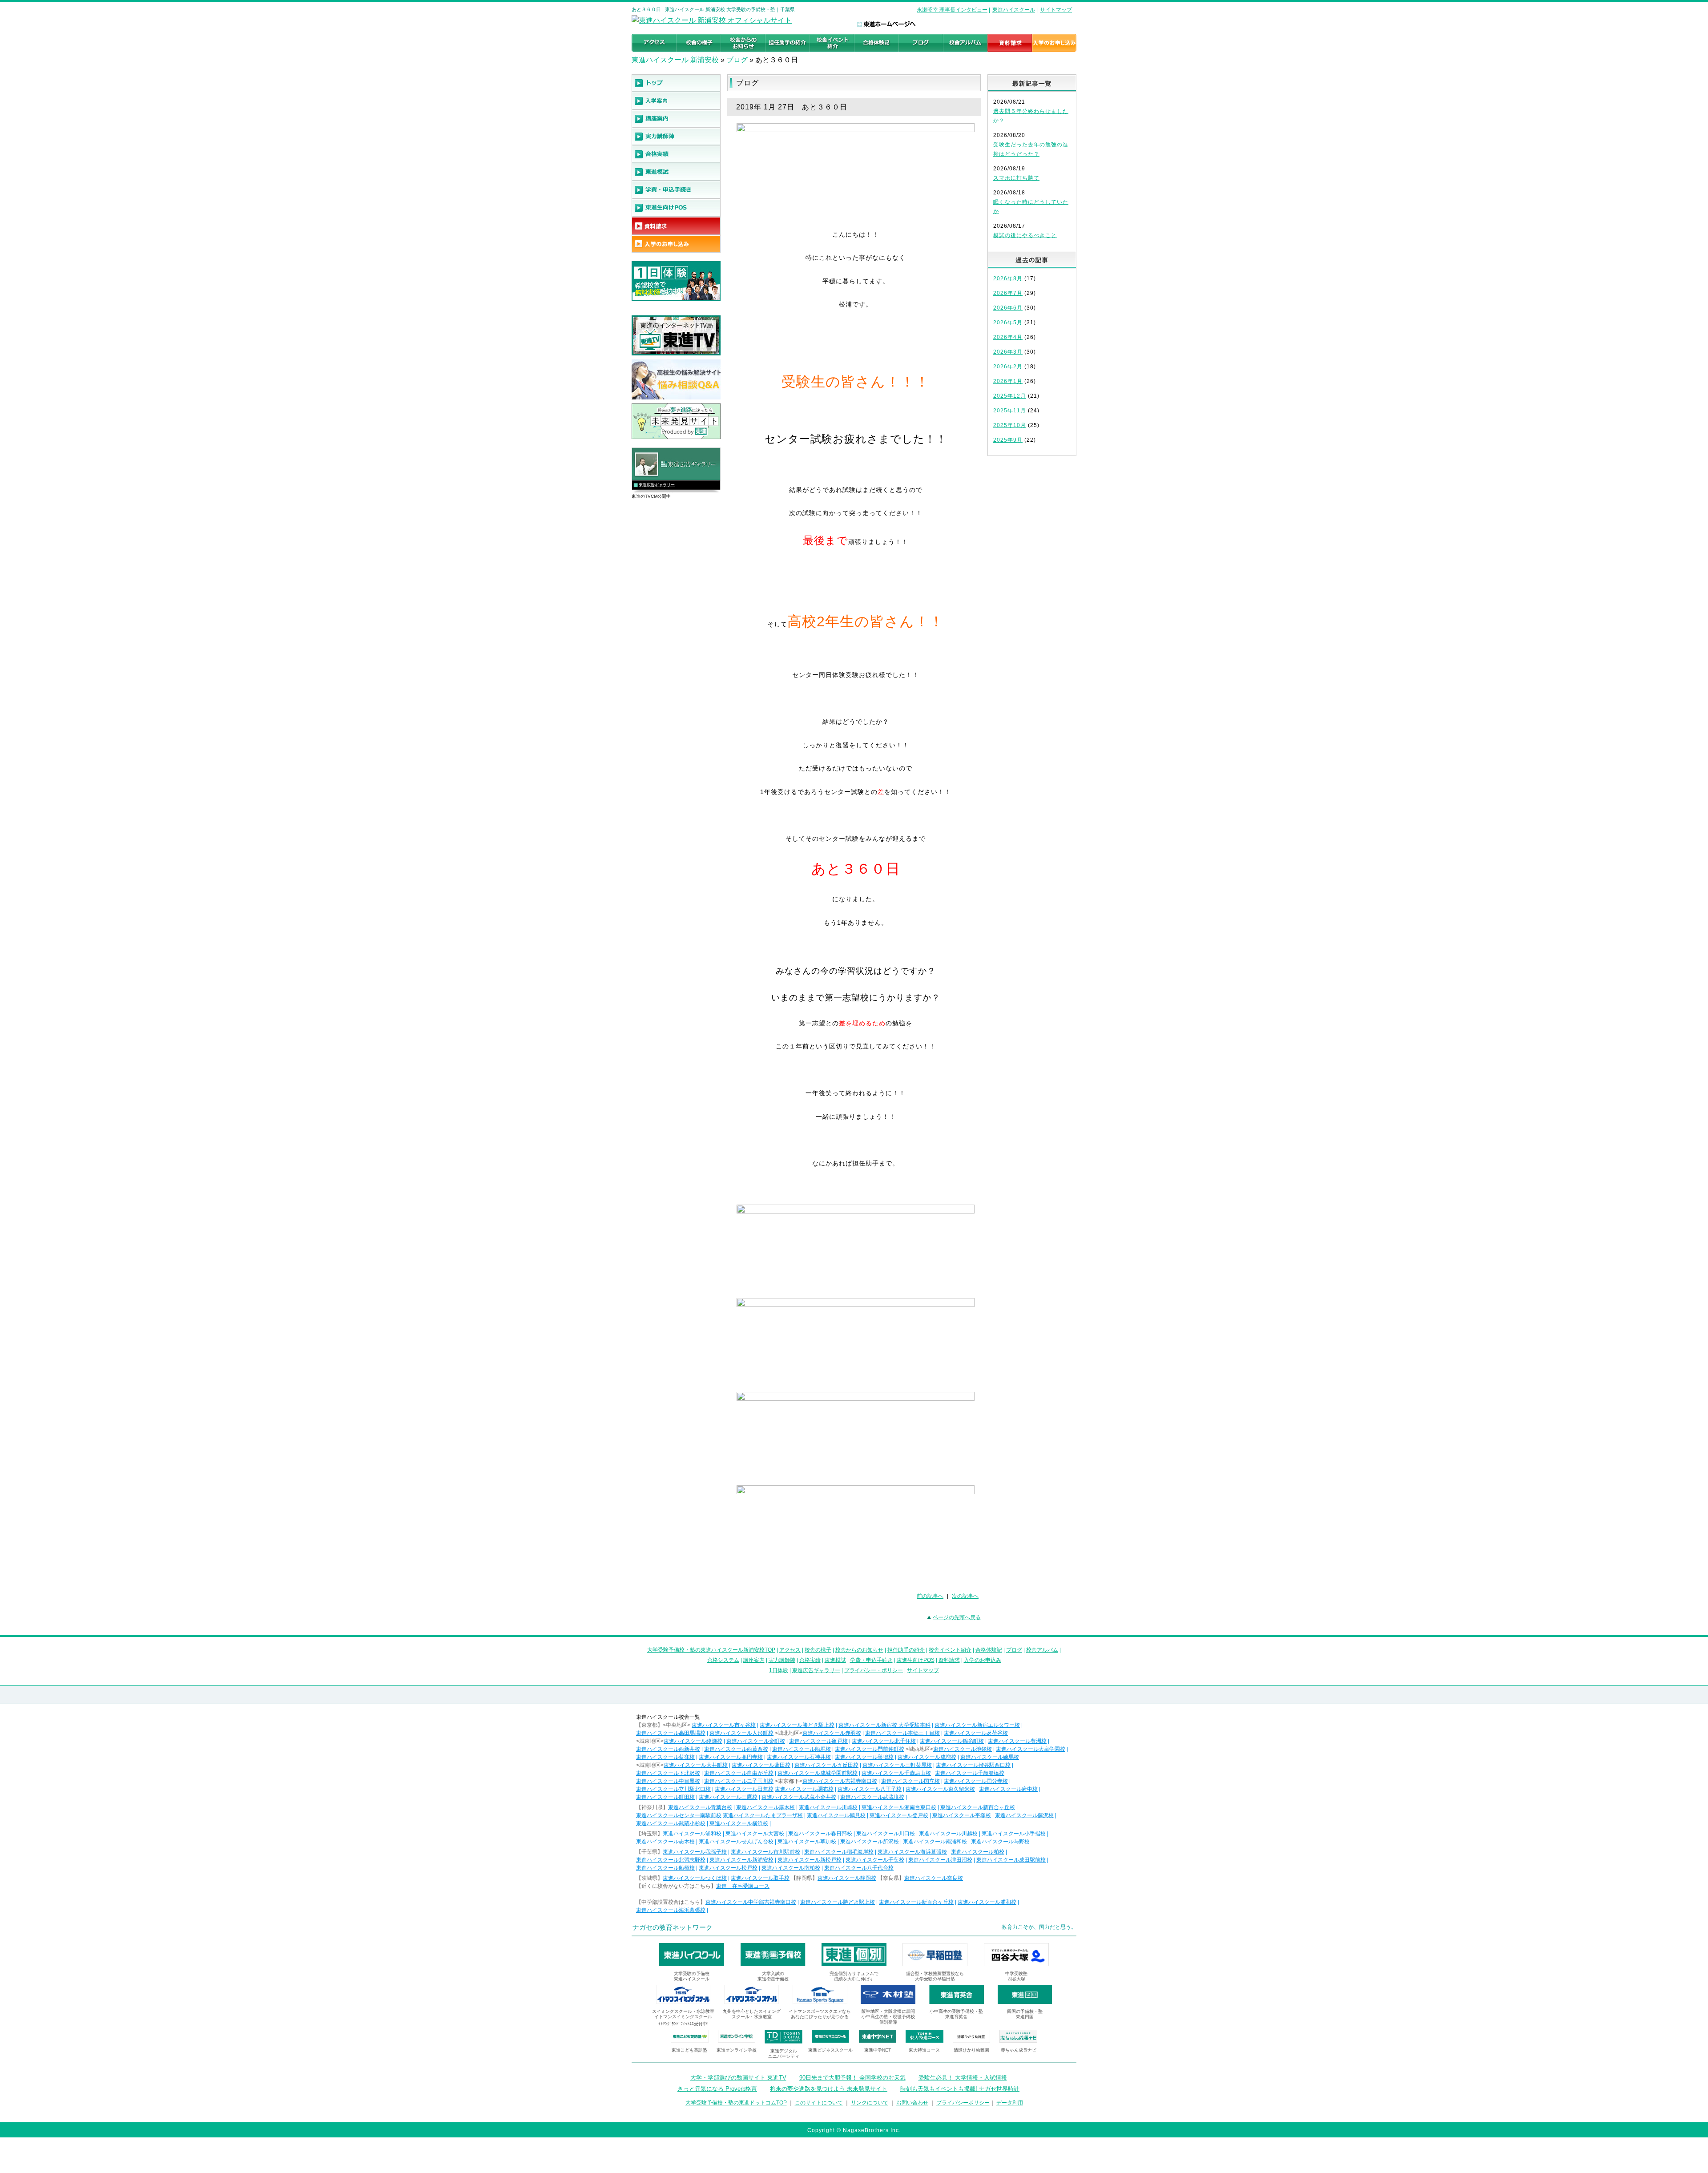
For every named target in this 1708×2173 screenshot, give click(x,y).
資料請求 (949, 1660)
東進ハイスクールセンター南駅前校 (679, 1815)
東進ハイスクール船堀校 (802, 1749)
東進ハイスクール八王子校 (870, 1789)
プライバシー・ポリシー (874, 1670)
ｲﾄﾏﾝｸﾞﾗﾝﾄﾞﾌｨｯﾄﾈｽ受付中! (683, 2024)
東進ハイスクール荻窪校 (665, 1757)
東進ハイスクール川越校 (948, 1834)
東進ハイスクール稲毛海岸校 (839, 1852)
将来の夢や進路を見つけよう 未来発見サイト (829, 2089)
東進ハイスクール (1014, 10)
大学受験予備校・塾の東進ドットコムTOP (736, 2103)
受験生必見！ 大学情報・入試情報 (963, 2078)
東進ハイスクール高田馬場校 (671, 1733)
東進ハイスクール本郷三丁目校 (902, 1733)
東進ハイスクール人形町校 (741, 1733)
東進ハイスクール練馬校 (990, 1757)
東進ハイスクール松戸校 (728, 1868)
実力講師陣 (782, 1660)
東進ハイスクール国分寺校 (976, 1781)
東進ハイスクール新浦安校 (741, 1860)
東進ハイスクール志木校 (665, 1842)
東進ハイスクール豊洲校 (1017, 1741)
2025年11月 (1010, 411)
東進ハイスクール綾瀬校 (693, 1741)
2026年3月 (1008, 352)
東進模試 (835, 1660)
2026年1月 (1008, 381)
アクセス (790, 1650)
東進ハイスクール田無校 (744, 1789)
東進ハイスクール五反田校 (826, 1765)
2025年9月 (1008, 440)
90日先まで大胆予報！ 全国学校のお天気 (852, 2078)
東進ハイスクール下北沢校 (668, 1773)
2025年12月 (1010, 396)
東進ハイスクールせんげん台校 (736, 1842)
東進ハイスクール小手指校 (1014, 1834)
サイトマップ (1056, 10)
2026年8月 (1008, 278)
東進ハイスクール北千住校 (884, 1741)
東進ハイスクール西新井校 (668, 1749)
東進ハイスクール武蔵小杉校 (671, 1823)
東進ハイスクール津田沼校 (940, 1860)
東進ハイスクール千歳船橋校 (970, 1773)
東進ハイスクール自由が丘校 (739, 1773)
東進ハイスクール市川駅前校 (765, 1852)
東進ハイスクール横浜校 (739, 1823)
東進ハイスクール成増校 (927, 1757)
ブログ (737, 60)
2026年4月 (1008, 337)
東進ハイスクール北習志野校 (671, 1860)
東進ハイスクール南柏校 (791, 1868)
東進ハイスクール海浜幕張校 (912, 1852)
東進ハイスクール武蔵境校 (872, 1797)
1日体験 (779, 1670)
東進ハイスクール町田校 (665, 1797)
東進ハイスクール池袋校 (963, 1749)
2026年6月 (1008, 308)
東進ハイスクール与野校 (1000, 1842)
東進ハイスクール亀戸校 (818, 1741)
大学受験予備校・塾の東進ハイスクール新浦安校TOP (711, 1650)
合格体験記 (989, 1650)
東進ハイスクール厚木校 (765, 1807)
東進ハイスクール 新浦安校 (675, 60)
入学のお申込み (983, 1660)
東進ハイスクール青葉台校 (700, 1807)
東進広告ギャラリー (657, 485)
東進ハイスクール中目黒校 (668, 1781)
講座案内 (754, 1660)
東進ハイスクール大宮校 (755, 1834)
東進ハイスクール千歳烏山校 (896, 1773)
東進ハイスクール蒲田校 (761, 1765)
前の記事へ (930, 1596)
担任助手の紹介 (906, 1650)
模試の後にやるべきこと (1025, 235)
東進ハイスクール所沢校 (870, 1842)
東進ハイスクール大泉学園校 (1031, 1749)
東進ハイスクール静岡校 (847, 1878)
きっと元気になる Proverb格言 (717, 2089)
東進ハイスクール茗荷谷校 (976, 1733)
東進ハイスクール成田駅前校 (1011, 1860)
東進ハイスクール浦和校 (692, 1834)
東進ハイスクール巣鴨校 (864, 1757)
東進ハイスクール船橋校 (665, 1868)
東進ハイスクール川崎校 (828, 1807)
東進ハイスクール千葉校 (875, 1860)
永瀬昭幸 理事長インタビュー (952, 10)
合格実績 (810, 1660)
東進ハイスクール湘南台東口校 (899, 1807)
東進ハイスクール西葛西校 (736, 1749)
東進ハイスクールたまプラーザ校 (763, 1815)
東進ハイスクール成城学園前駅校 (818, 1773)
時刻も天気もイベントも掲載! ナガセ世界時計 (960, 2089)
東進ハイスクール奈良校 (934, 1878)
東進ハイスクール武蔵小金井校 (799, 1797)
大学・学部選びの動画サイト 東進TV (738, 2078)
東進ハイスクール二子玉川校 (739, 1781)
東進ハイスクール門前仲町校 (870, 1749)
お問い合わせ (912, 2103)
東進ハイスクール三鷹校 (728, 1797)
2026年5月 (1008, 323)
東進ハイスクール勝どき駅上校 (797, 1725)
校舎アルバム (1042, 1650)
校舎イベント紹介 (950, 1650)
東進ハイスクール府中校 (1008, 1789)
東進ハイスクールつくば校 (695, 1878)
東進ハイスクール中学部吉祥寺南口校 (751, 1902)
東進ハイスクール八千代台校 (859, 1868)
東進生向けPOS (916, 1660)
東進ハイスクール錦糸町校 (952, 1741)
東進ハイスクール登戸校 (899, 1815)
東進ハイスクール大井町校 (696, 1765)
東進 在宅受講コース (743, 1886)
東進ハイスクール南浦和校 (935, 1842)
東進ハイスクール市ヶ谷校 (724, 1725)
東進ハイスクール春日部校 (820, 1834)
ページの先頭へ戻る (957, 1617)
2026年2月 (1008, 367)
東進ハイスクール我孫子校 (695, 1852)
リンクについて (870, 2103)
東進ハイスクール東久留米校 (940, 1789)
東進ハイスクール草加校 (807, 1842)
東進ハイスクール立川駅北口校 (673, 1789)
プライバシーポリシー (963, 2103)
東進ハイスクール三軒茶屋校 (897, 1765)
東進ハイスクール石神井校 (799, 1757)
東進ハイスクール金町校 (756, 1741)
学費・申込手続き (871, 1660)
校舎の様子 (818, 1650)
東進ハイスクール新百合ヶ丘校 (978, 1807)
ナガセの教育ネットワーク (673, 1927)
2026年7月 (1008, 293)
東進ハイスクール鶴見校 (836, 1815)
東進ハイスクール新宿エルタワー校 (977, 1725)
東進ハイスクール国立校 (910, 1781)
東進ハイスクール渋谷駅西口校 (973, 1765)
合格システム (723, 1660)
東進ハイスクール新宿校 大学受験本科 (884, 1725)
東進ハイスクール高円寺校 (731, 1757)
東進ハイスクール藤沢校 (1024, 1815)
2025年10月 (1010, 425)
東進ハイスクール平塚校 (962, 1815)
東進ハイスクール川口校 (886, 1834)
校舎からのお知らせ (859, 1650)
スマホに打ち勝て (1016, 178)
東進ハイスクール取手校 (760, 1878)
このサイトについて (819, 2103)
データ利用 (1010, 2103)
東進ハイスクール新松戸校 (810, 1860)
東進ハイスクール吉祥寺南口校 (840, 1781)
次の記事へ (965, 1596)
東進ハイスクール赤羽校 (832, 1733)
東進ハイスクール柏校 (978, 1852)
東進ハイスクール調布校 (804, 1789)
